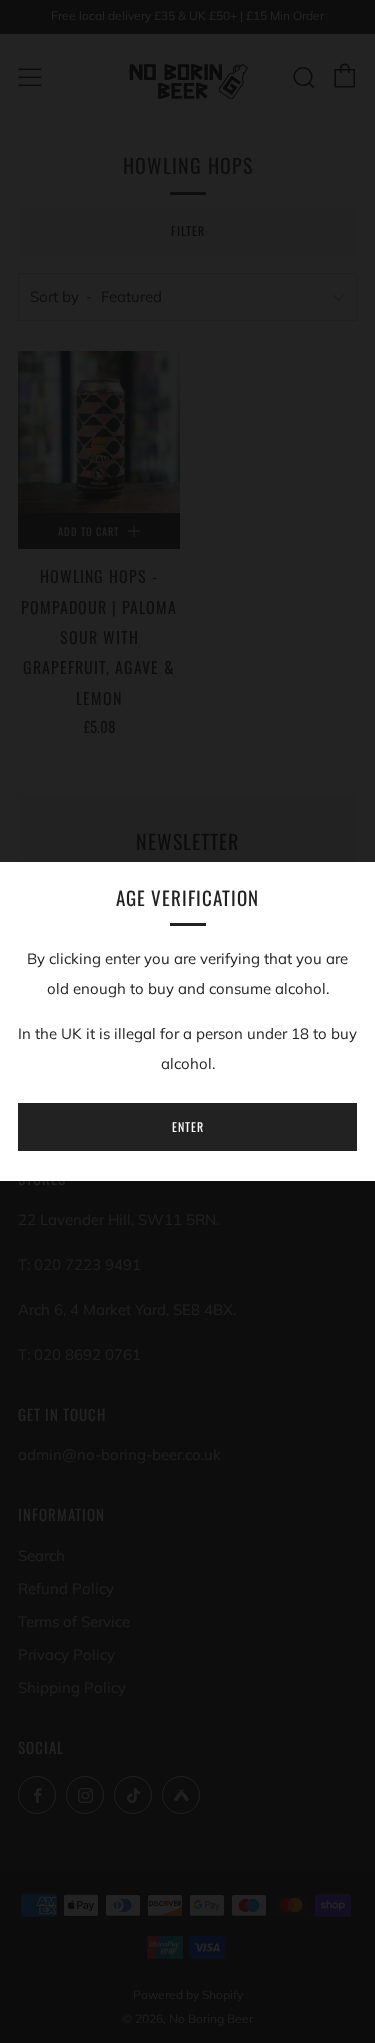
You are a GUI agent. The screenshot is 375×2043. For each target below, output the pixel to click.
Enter (188, 1126)
